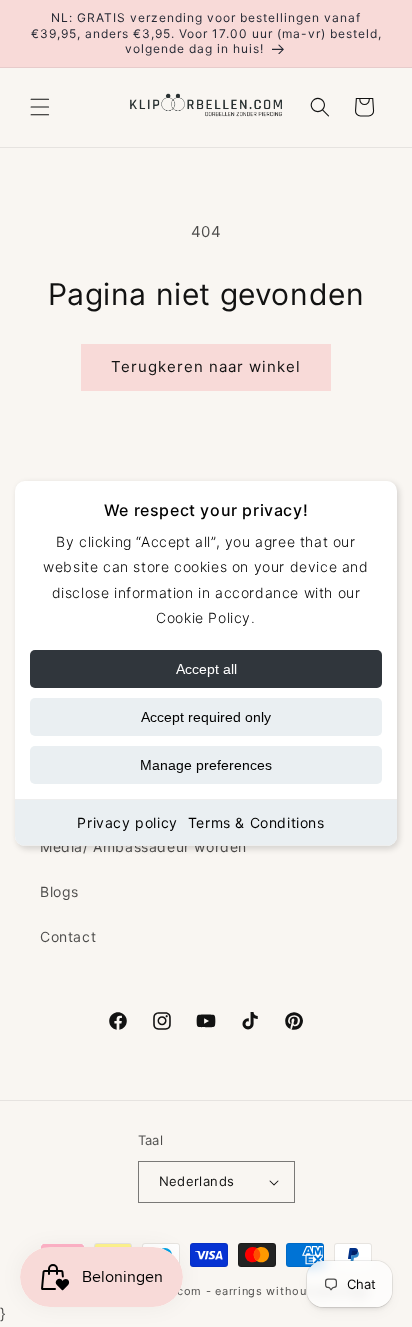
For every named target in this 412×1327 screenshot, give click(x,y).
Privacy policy (127, 822)
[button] (40, 107)
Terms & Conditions (256, 822)
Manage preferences (206, 765)
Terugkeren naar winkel (206, 366)
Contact (68, 936)
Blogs (59, 891)
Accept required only (206, 717)
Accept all (206, 669)
